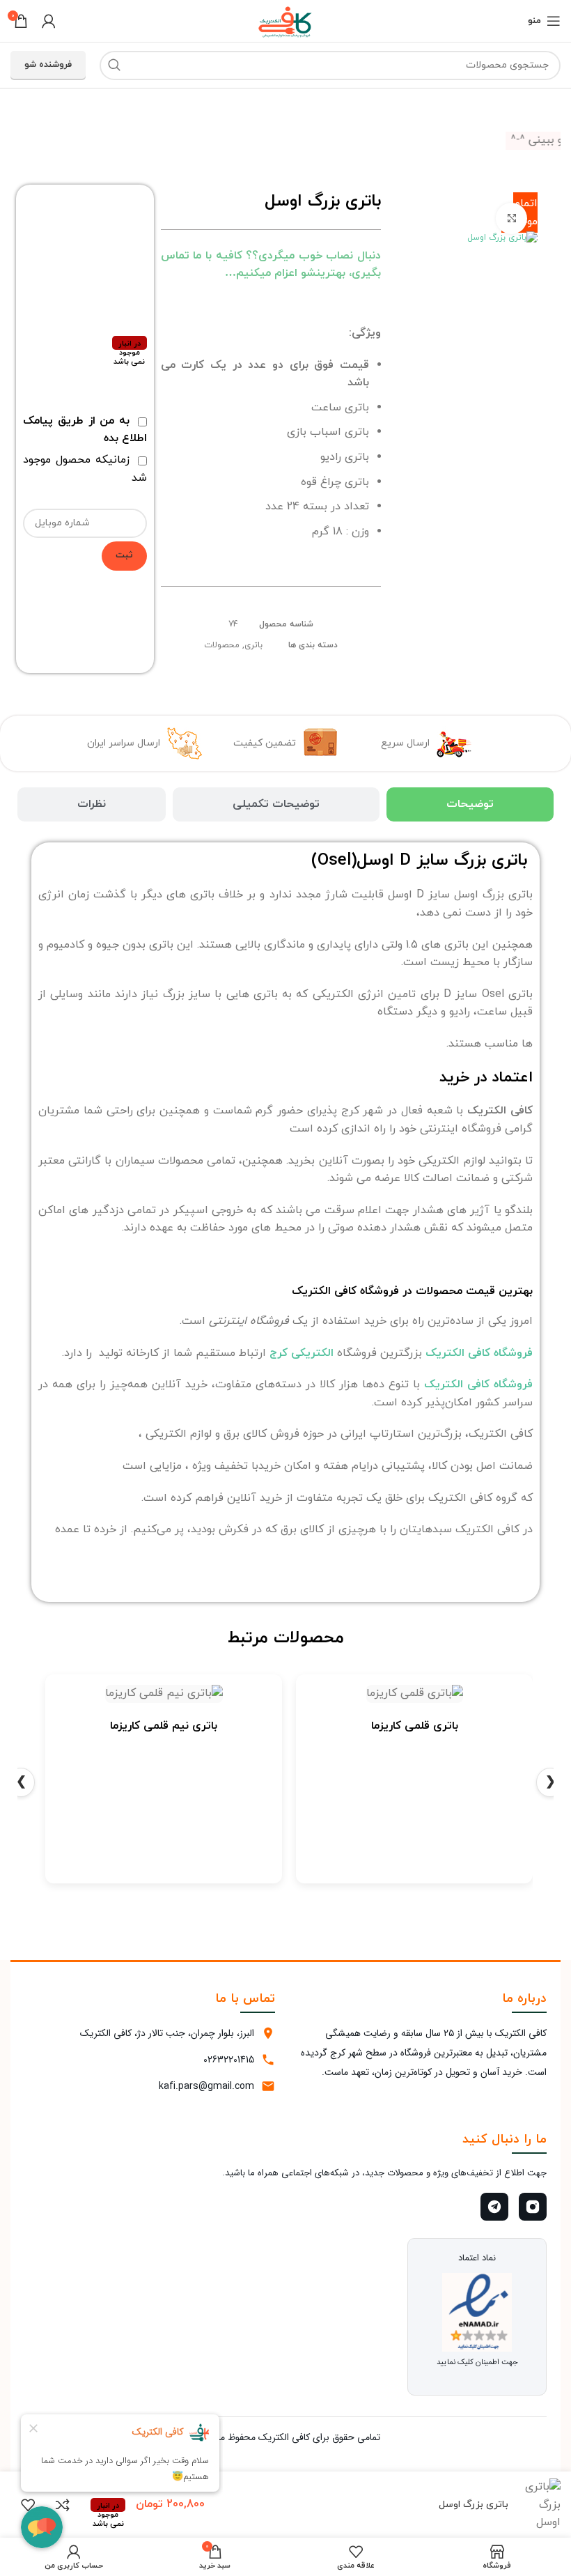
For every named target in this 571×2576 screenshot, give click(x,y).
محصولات (222, 645)
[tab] (470, 804)
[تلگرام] (494, 2207)
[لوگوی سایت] (285, 20)
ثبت (124, 555)
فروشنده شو (48, 65)
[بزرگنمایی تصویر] (511, 218)
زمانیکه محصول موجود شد (85, 469)
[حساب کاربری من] (49, 21)
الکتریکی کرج (302, 1353)
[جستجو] (114, 65)
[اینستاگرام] (533, 2207)
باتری (253, 645)
